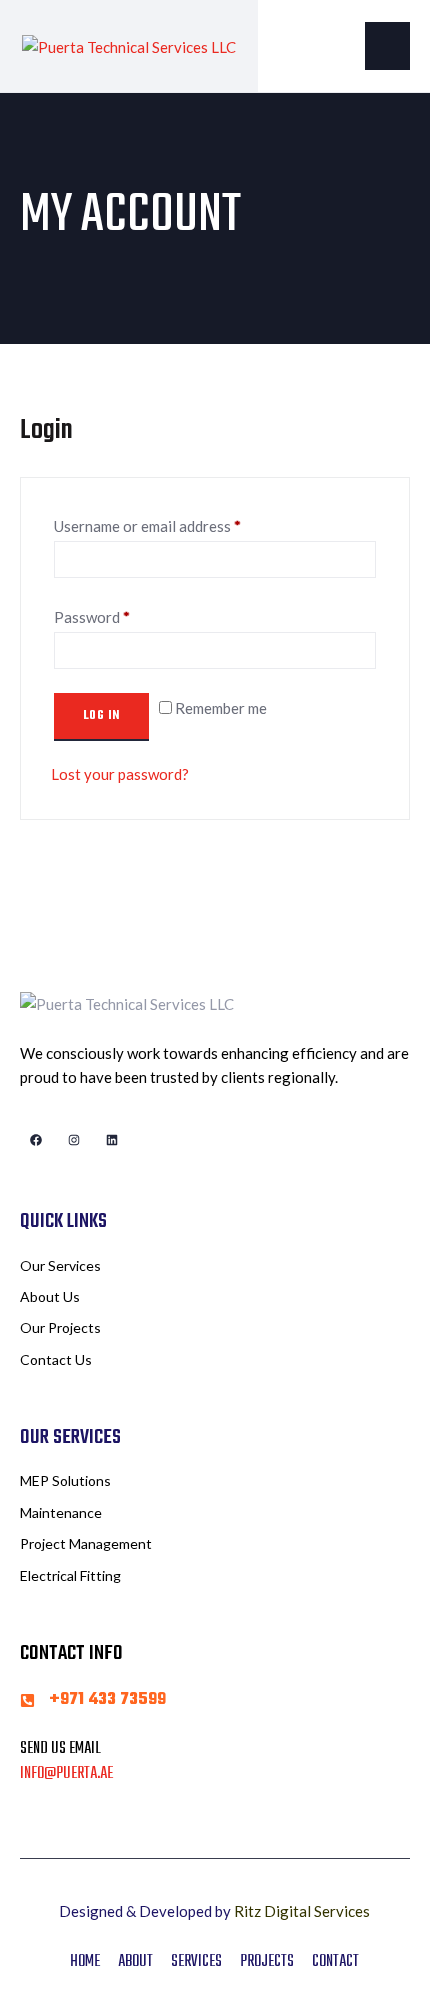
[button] (387, 46)
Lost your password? (120, 774)
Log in (101, 716)
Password (92, 617)
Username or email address (147, 526)
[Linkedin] (111, 1139)
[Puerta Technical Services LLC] (129, 45)
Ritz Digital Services (302, 1911)
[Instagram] (73, 1139)
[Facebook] (35, 1139)
